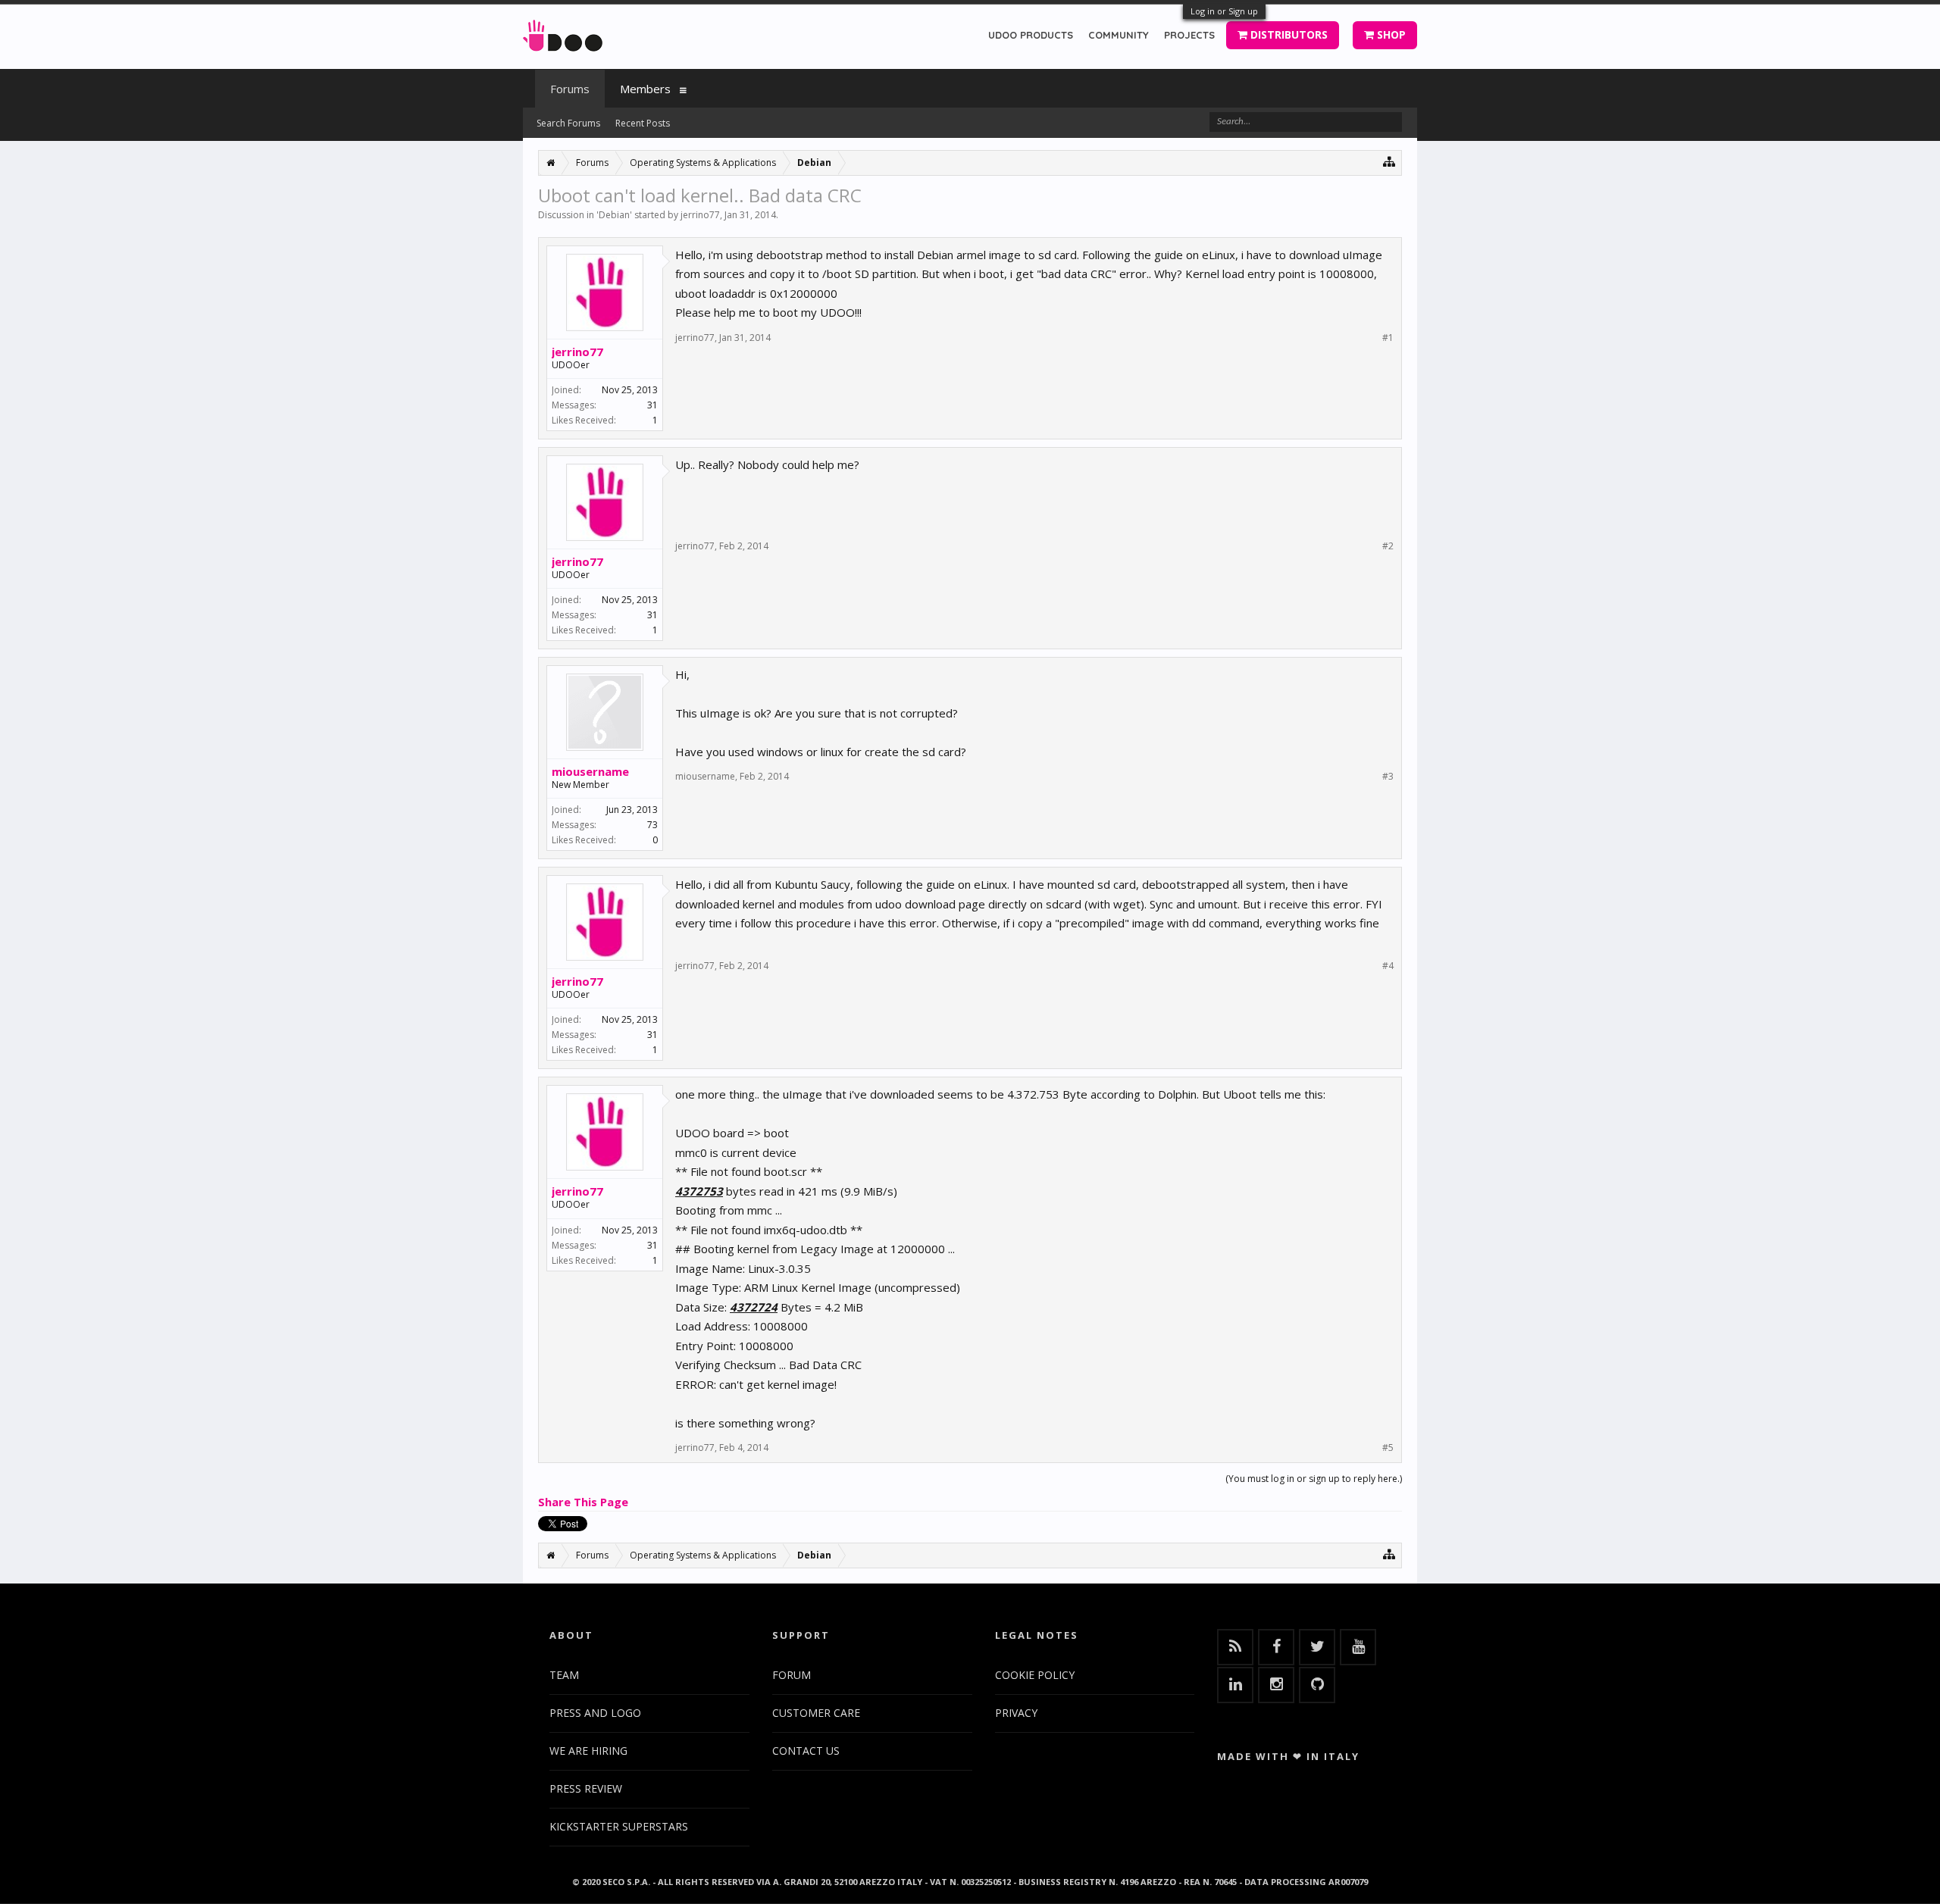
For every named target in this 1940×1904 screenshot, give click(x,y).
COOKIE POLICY (1035, 1675)
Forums (570, 89)
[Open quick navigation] (1389, 161)
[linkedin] (1235, 1685)
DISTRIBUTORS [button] (1288, 34)
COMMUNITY (1119, 35)
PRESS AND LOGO (595, 1713)
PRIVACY (1016, 1713)
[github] (1317, 1685)
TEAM (564, 1675)
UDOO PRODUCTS (1031, 35)
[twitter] (1317, 1647)
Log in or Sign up (1224, 11)
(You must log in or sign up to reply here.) (1314, 1479)
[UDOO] (563, 33)
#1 (1388, 338)
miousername (590, 771)
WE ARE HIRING (588, 1751)
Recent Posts (643, 123)
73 (652, 825)
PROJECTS (1189, 35)
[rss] (1235, 1647)
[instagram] (1276, 1685)
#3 (1388, 777)
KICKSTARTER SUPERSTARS (619, 1826)
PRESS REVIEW (586, 1788)
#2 (1388, 546)
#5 (1388, 1448)
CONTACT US (806, 1751)
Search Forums (568, 123)
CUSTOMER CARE (816, 1713)
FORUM (792, 1675)
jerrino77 (700, 215)
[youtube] (1358, 1647)
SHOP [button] (1390, 34)
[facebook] (1276, 1647)
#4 (1388, 966)
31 (652, 405)
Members (645, 89)
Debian (614, 215)
